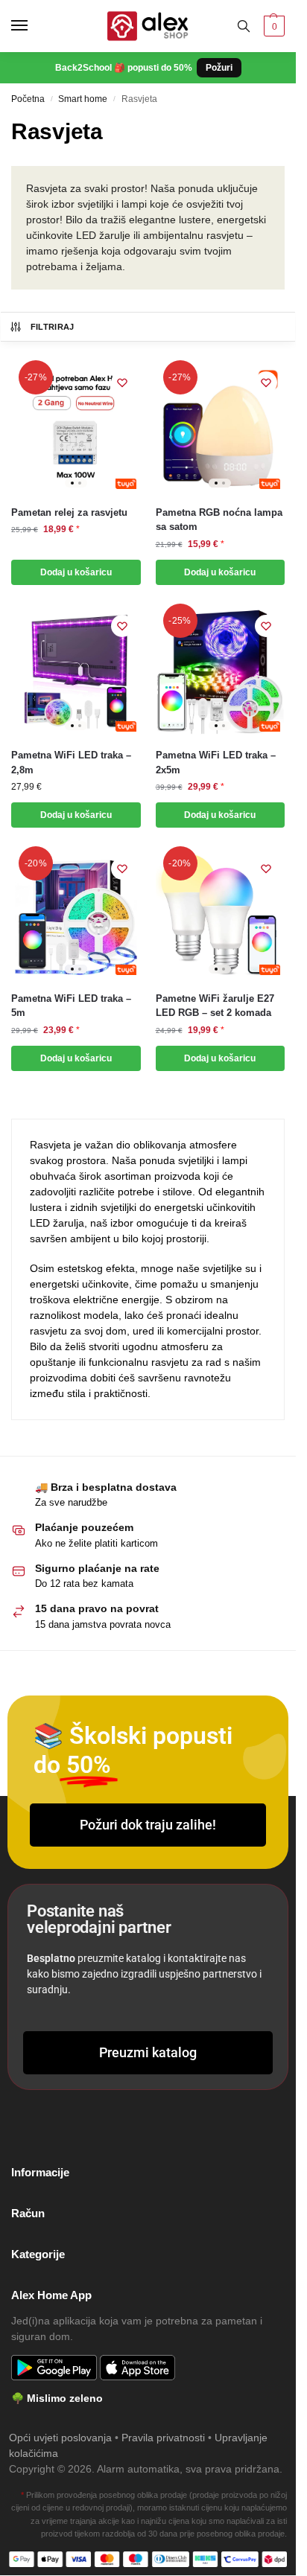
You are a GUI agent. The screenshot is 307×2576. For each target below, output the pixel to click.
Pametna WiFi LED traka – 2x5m (216, 763)
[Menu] (34, 26)
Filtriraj (53, 327)
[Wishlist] (122, 383)
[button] (272, 26)
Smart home (83, 99)
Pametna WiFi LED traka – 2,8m (71, 763)
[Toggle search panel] (244, 26)
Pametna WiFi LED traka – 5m (71, 1006)
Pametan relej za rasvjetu (69, 512)
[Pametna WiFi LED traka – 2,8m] (76, 672)
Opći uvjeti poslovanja (60, 2438)
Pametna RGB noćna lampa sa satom (219, 520)
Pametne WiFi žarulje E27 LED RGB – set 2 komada (215, 1006)
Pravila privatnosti (163, 2438)
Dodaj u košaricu (76, 572)
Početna (28, 99)
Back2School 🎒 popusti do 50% (144, 68)
